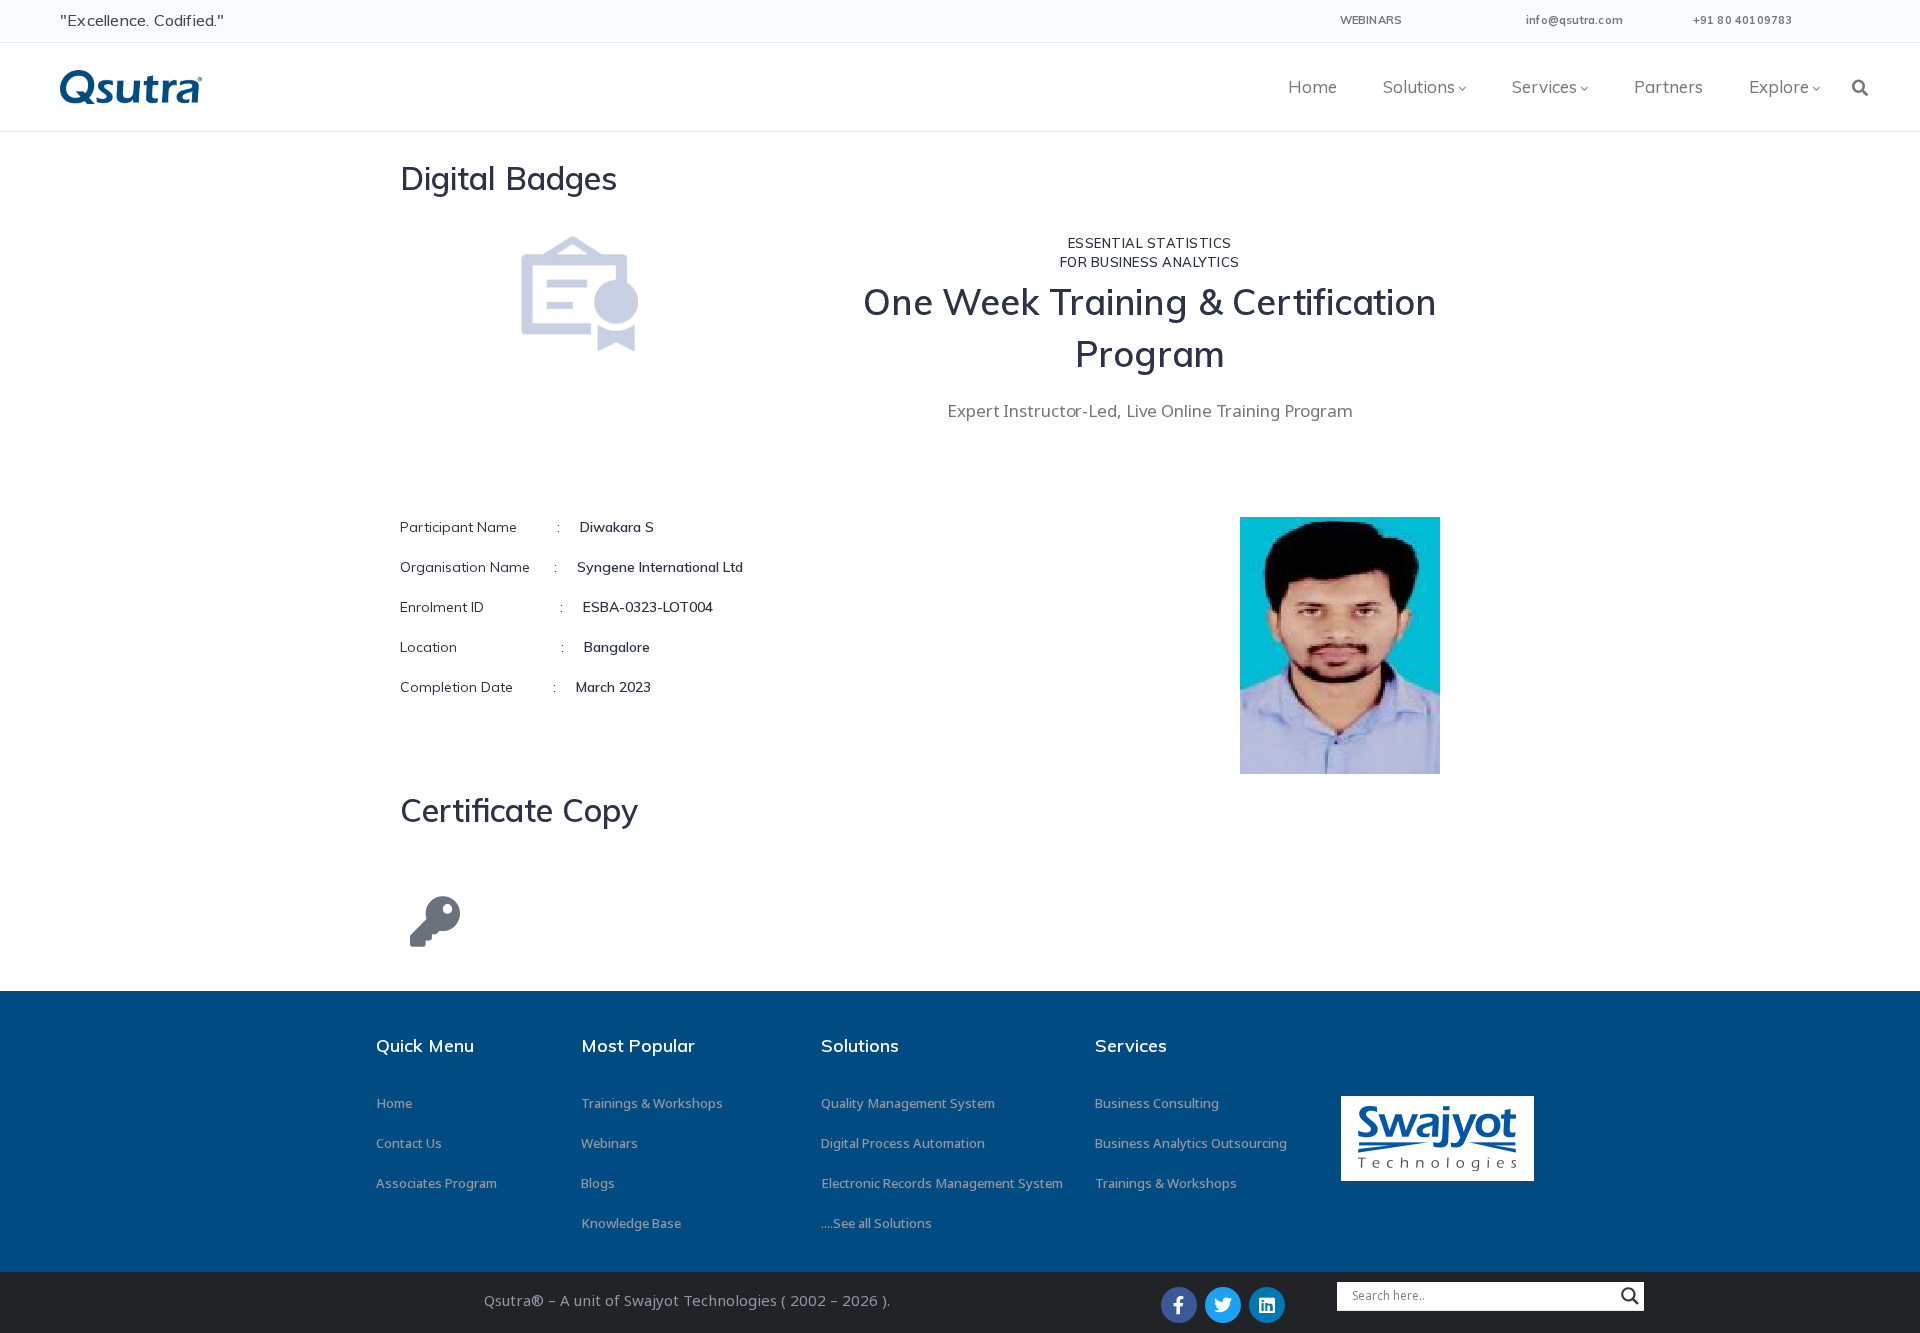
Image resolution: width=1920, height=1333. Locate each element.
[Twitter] (1223, 1305)
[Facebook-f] (1179, 1305)
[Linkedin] (1267, 1305)
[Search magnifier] (1630, 1296)
